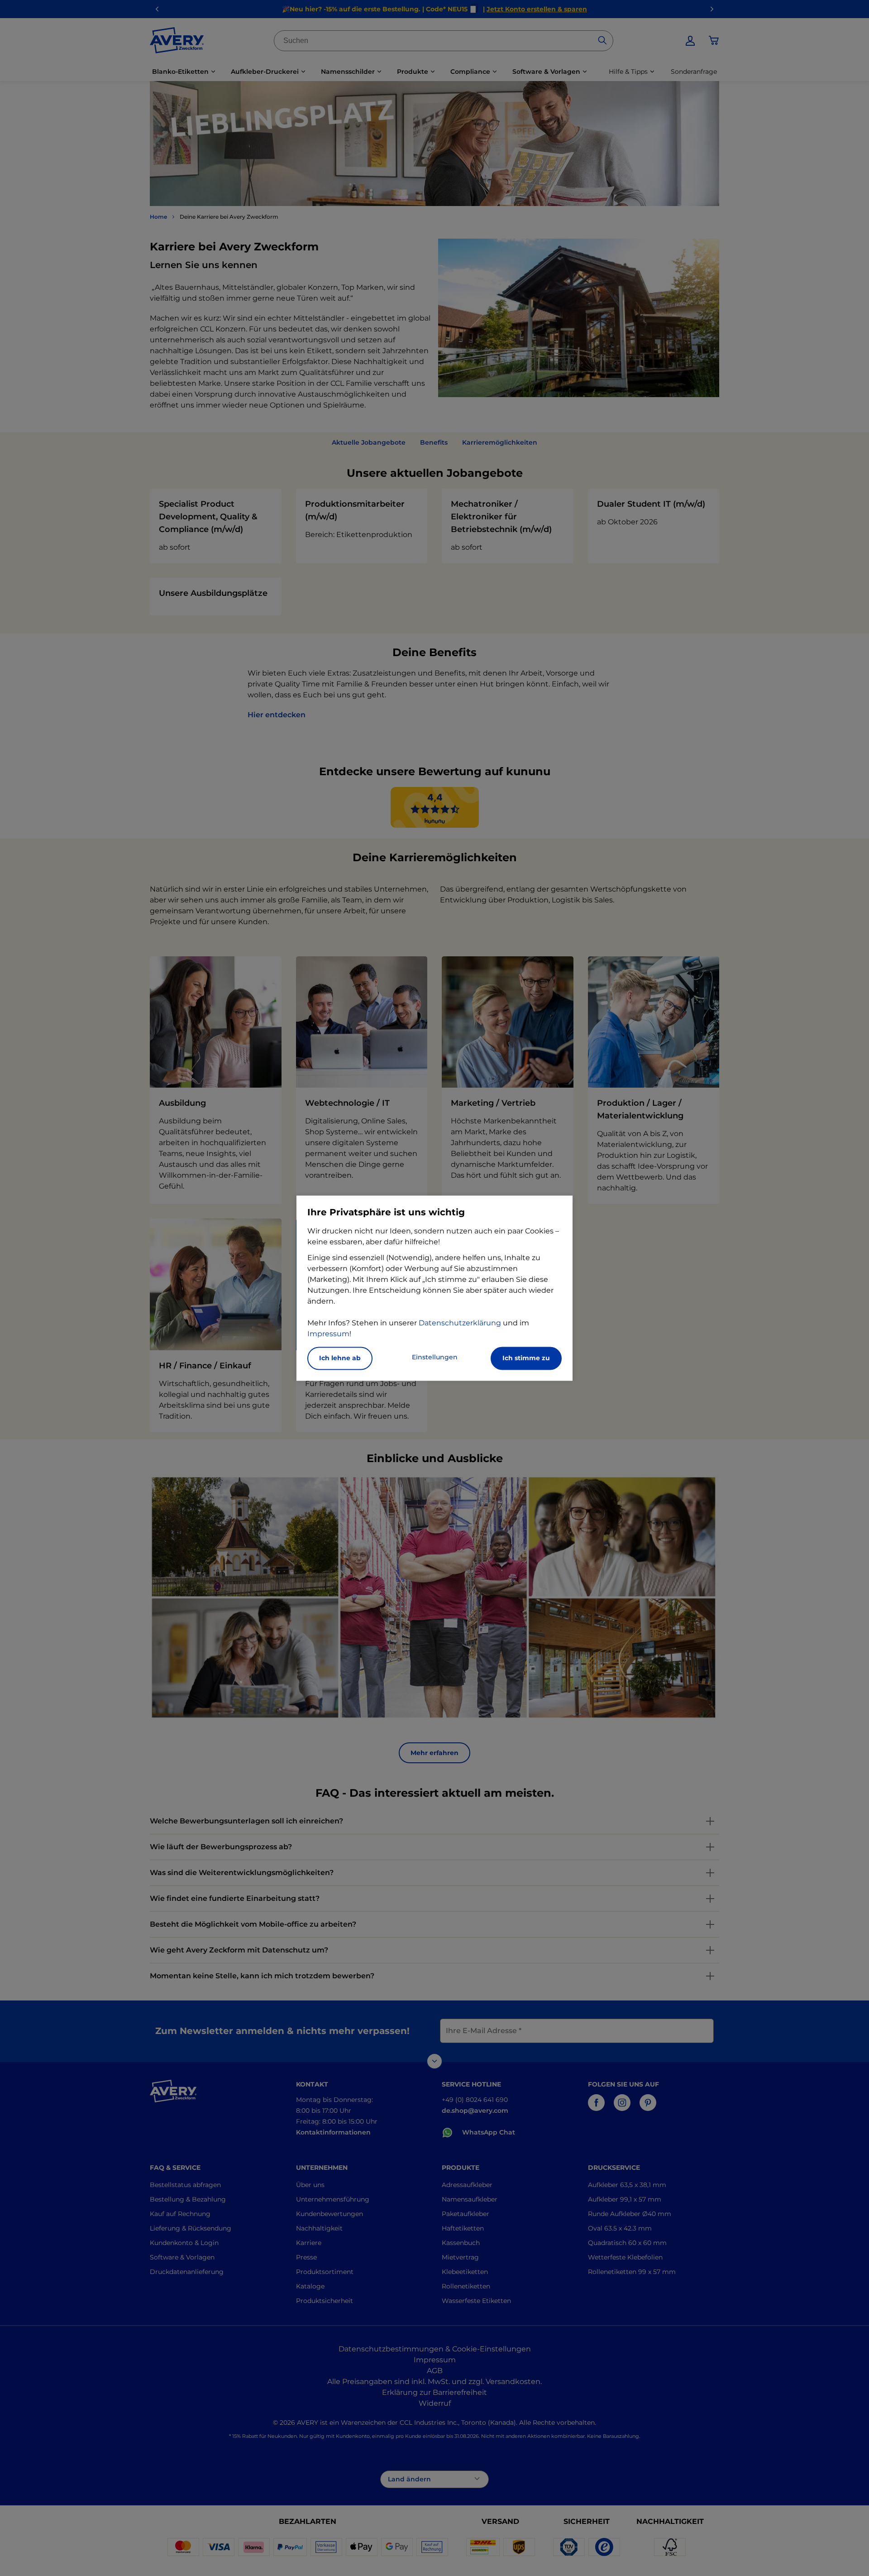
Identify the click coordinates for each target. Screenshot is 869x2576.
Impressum (328, 1334)
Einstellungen (435, 1357)
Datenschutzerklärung (460, 1323)
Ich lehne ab (340, 1358)
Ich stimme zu (526, 1358)
